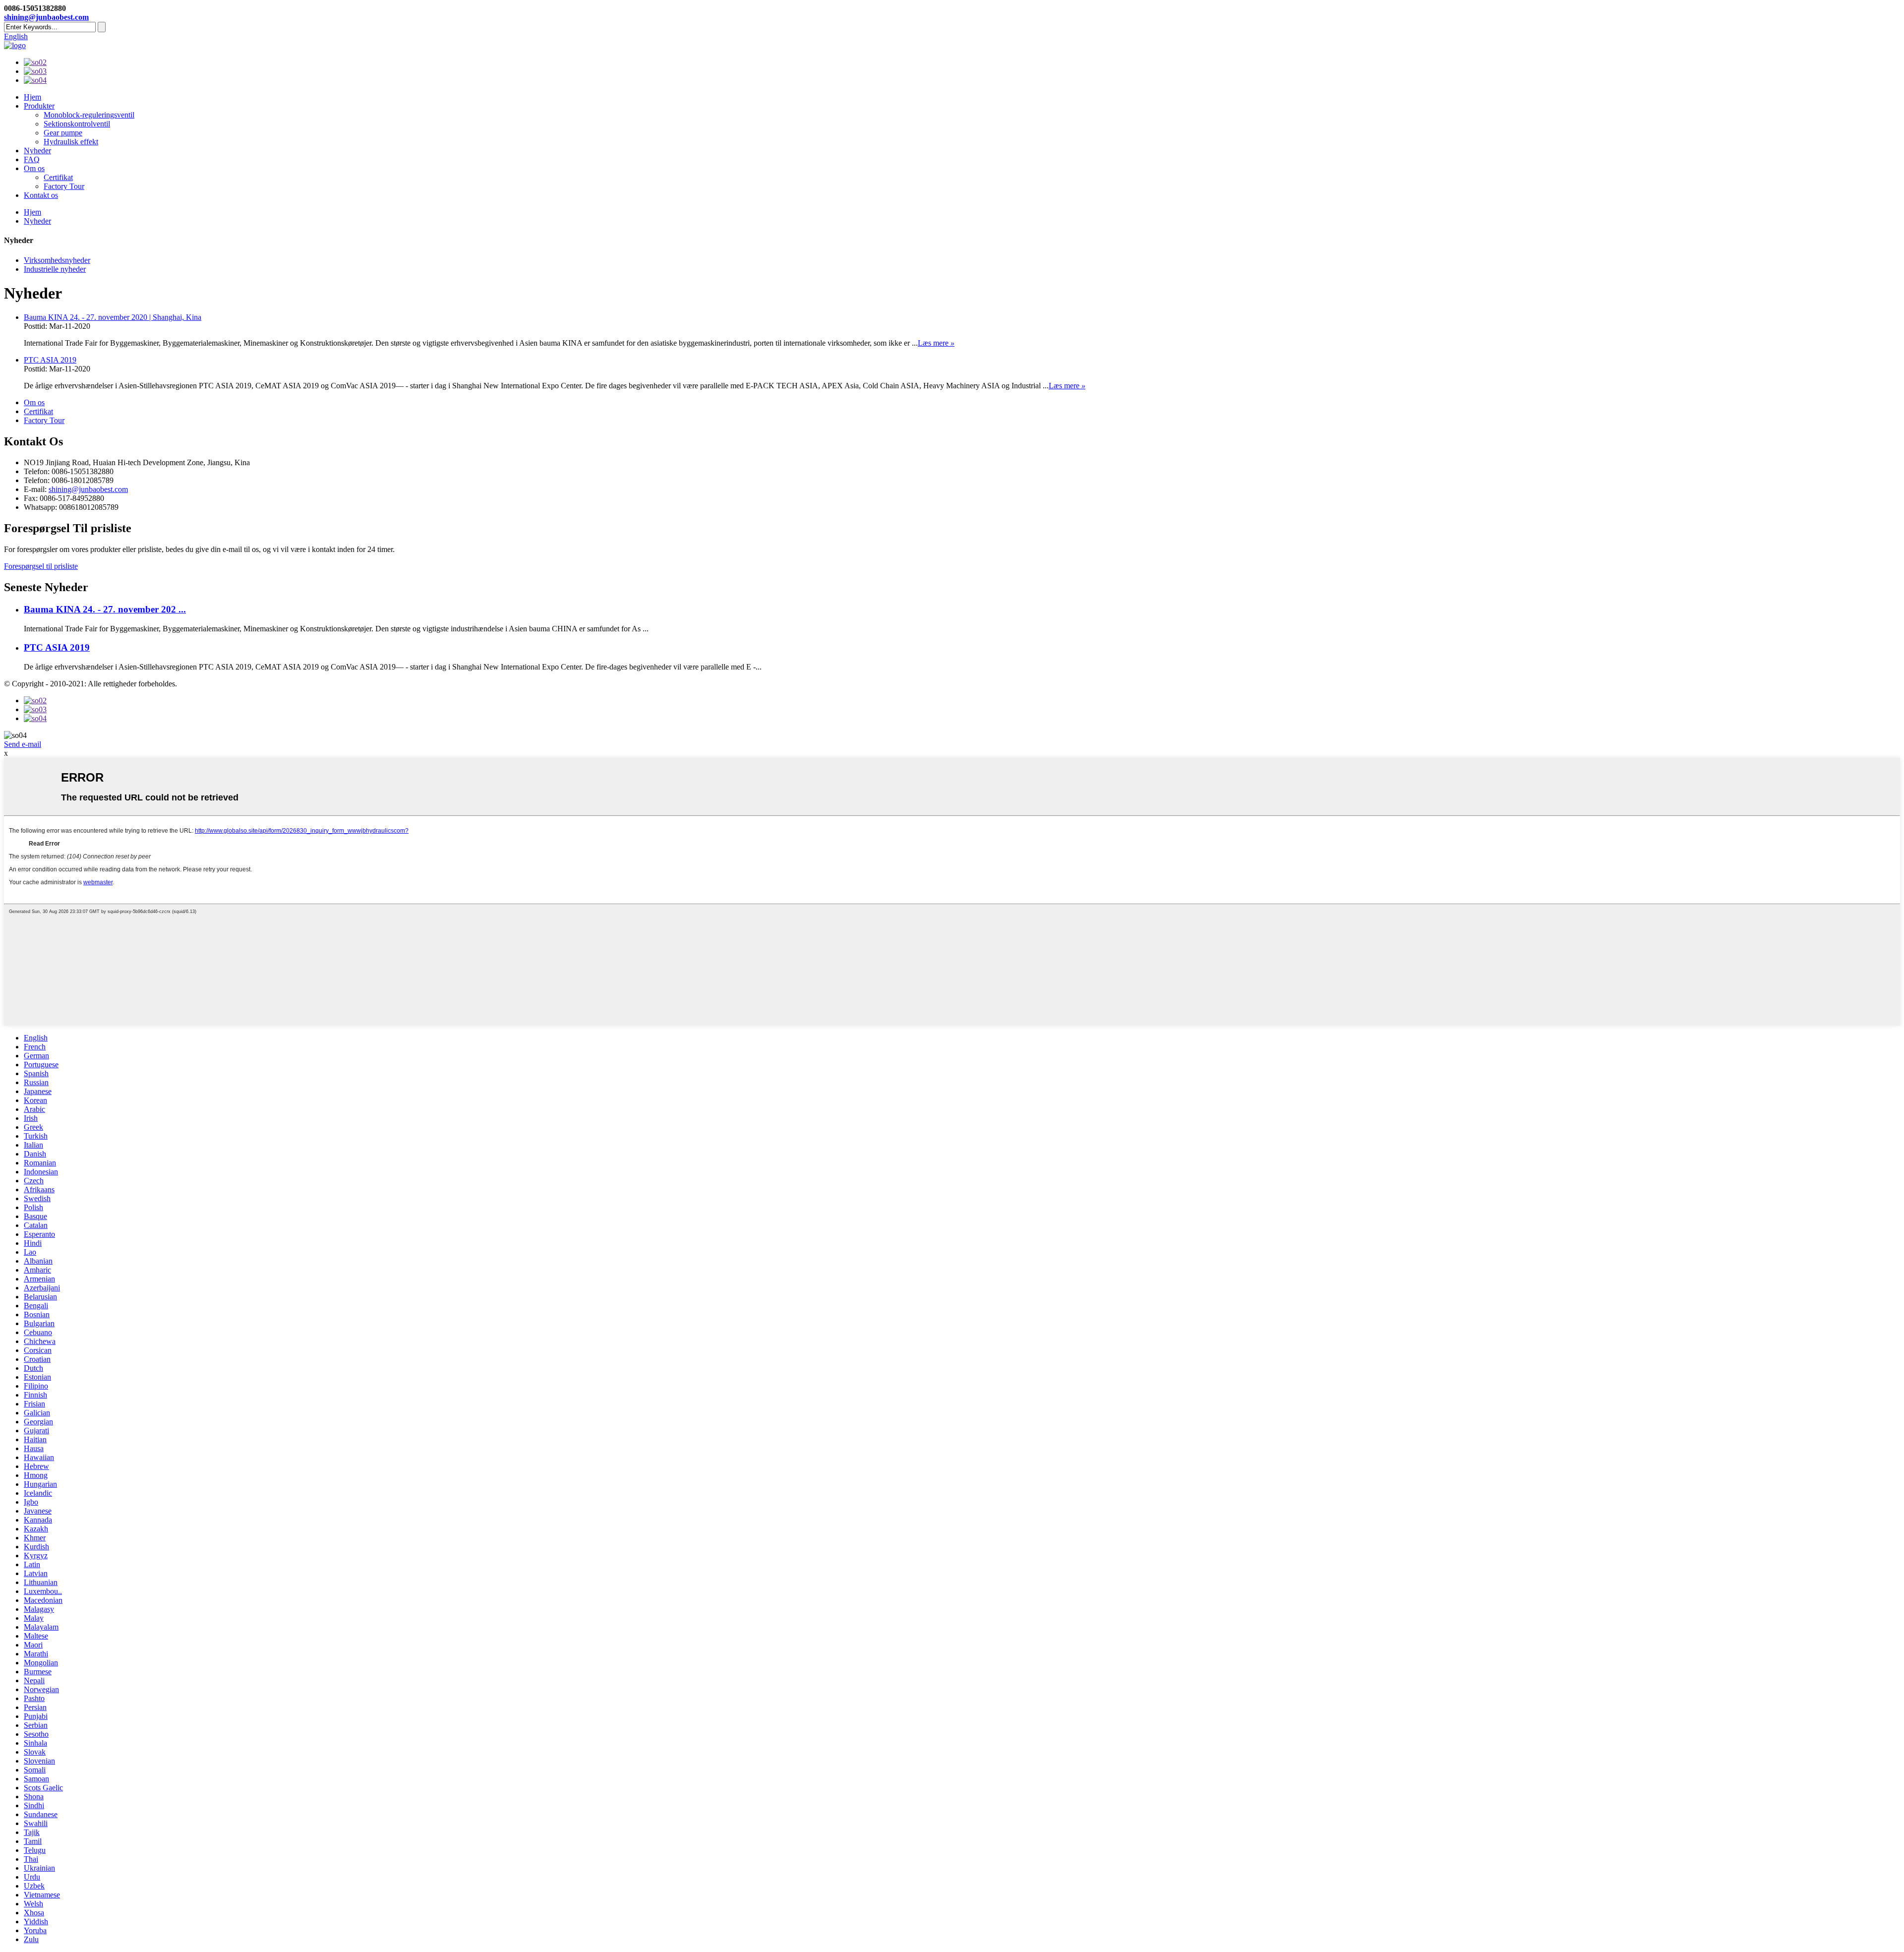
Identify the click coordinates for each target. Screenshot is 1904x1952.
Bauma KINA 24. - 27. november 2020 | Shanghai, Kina (113, 317)
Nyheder (37, 151)
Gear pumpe (63, 133)
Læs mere (936, 343)
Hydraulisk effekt (71, 142)
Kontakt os (41, 195)
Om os (34, 168)
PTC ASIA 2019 (50, 360)
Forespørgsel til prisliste (41, 566)
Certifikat (58, 177)
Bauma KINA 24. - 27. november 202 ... (105, 609)
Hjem (32, 97)
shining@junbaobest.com (46, 17)
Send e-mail (23, 744)
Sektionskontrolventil (77, 124)
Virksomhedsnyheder (57, 260)
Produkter (39, 106)
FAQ (32, 159)
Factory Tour (64, 186)
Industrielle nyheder (55, 269)
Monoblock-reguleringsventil (89, 115)
